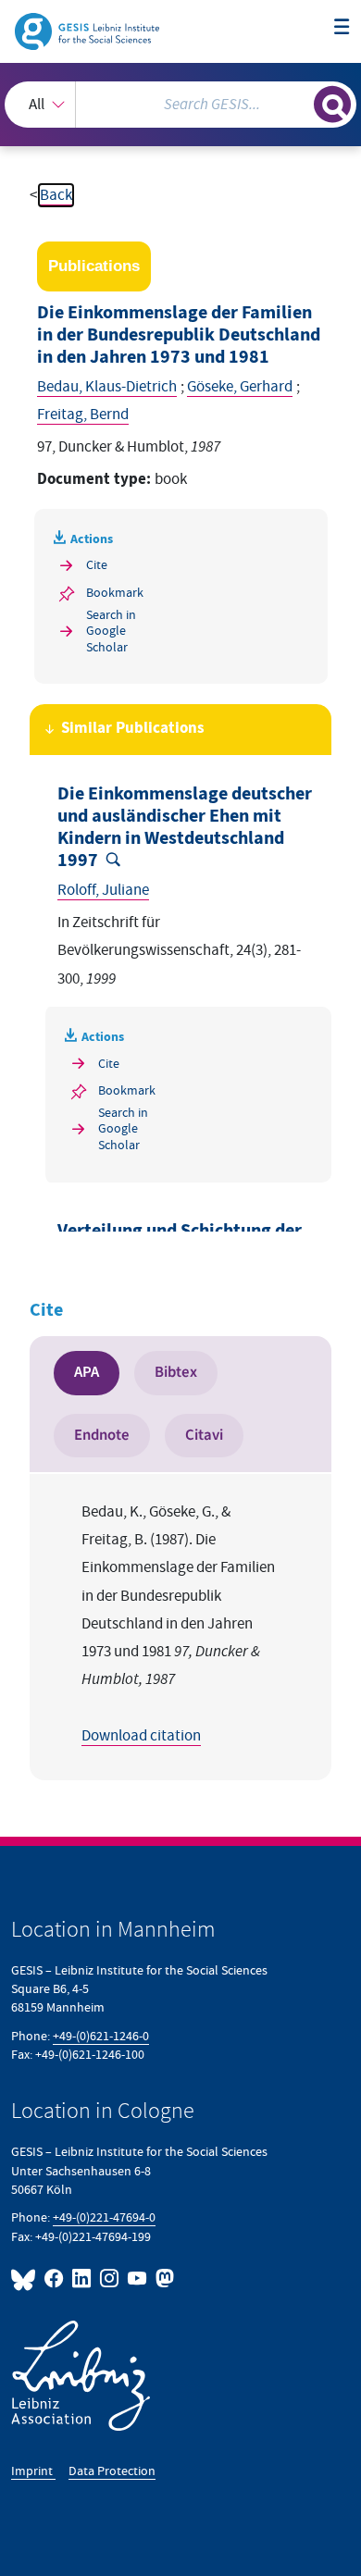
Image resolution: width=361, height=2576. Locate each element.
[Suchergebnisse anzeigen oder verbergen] (332, 105)
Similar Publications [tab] (133, 729)
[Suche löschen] (299, 102)
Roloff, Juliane (103, 890)
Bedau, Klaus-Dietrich (107, 387)
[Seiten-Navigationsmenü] (342, 28)
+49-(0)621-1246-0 (101, 2036)
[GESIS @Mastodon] (163, 2279)
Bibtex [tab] (176, 1372)
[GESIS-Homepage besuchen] (88, 31)
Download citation (141, 1736)
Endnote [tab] (102, 1435)
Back (56, 195)
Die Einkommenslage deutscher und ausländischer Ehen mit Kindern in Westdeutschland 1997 (185, 827)
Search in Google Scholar (111, 631)
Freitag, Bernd (83, 415)
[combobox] (180, 105)
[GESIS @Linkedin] (82, 2279)
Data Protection (112, 2471)
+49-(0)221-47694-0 (104, 2217)
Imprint (33, 2471)
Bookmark (115, 593)
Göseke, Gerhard (240, 387)
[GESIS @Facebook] (55, 2279)
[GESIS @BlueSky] (26, 2279)
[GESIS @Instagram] (110, 2279)
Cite (97, 565)
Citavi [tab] (204, 1435)
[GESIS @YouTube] (138, 2279)
